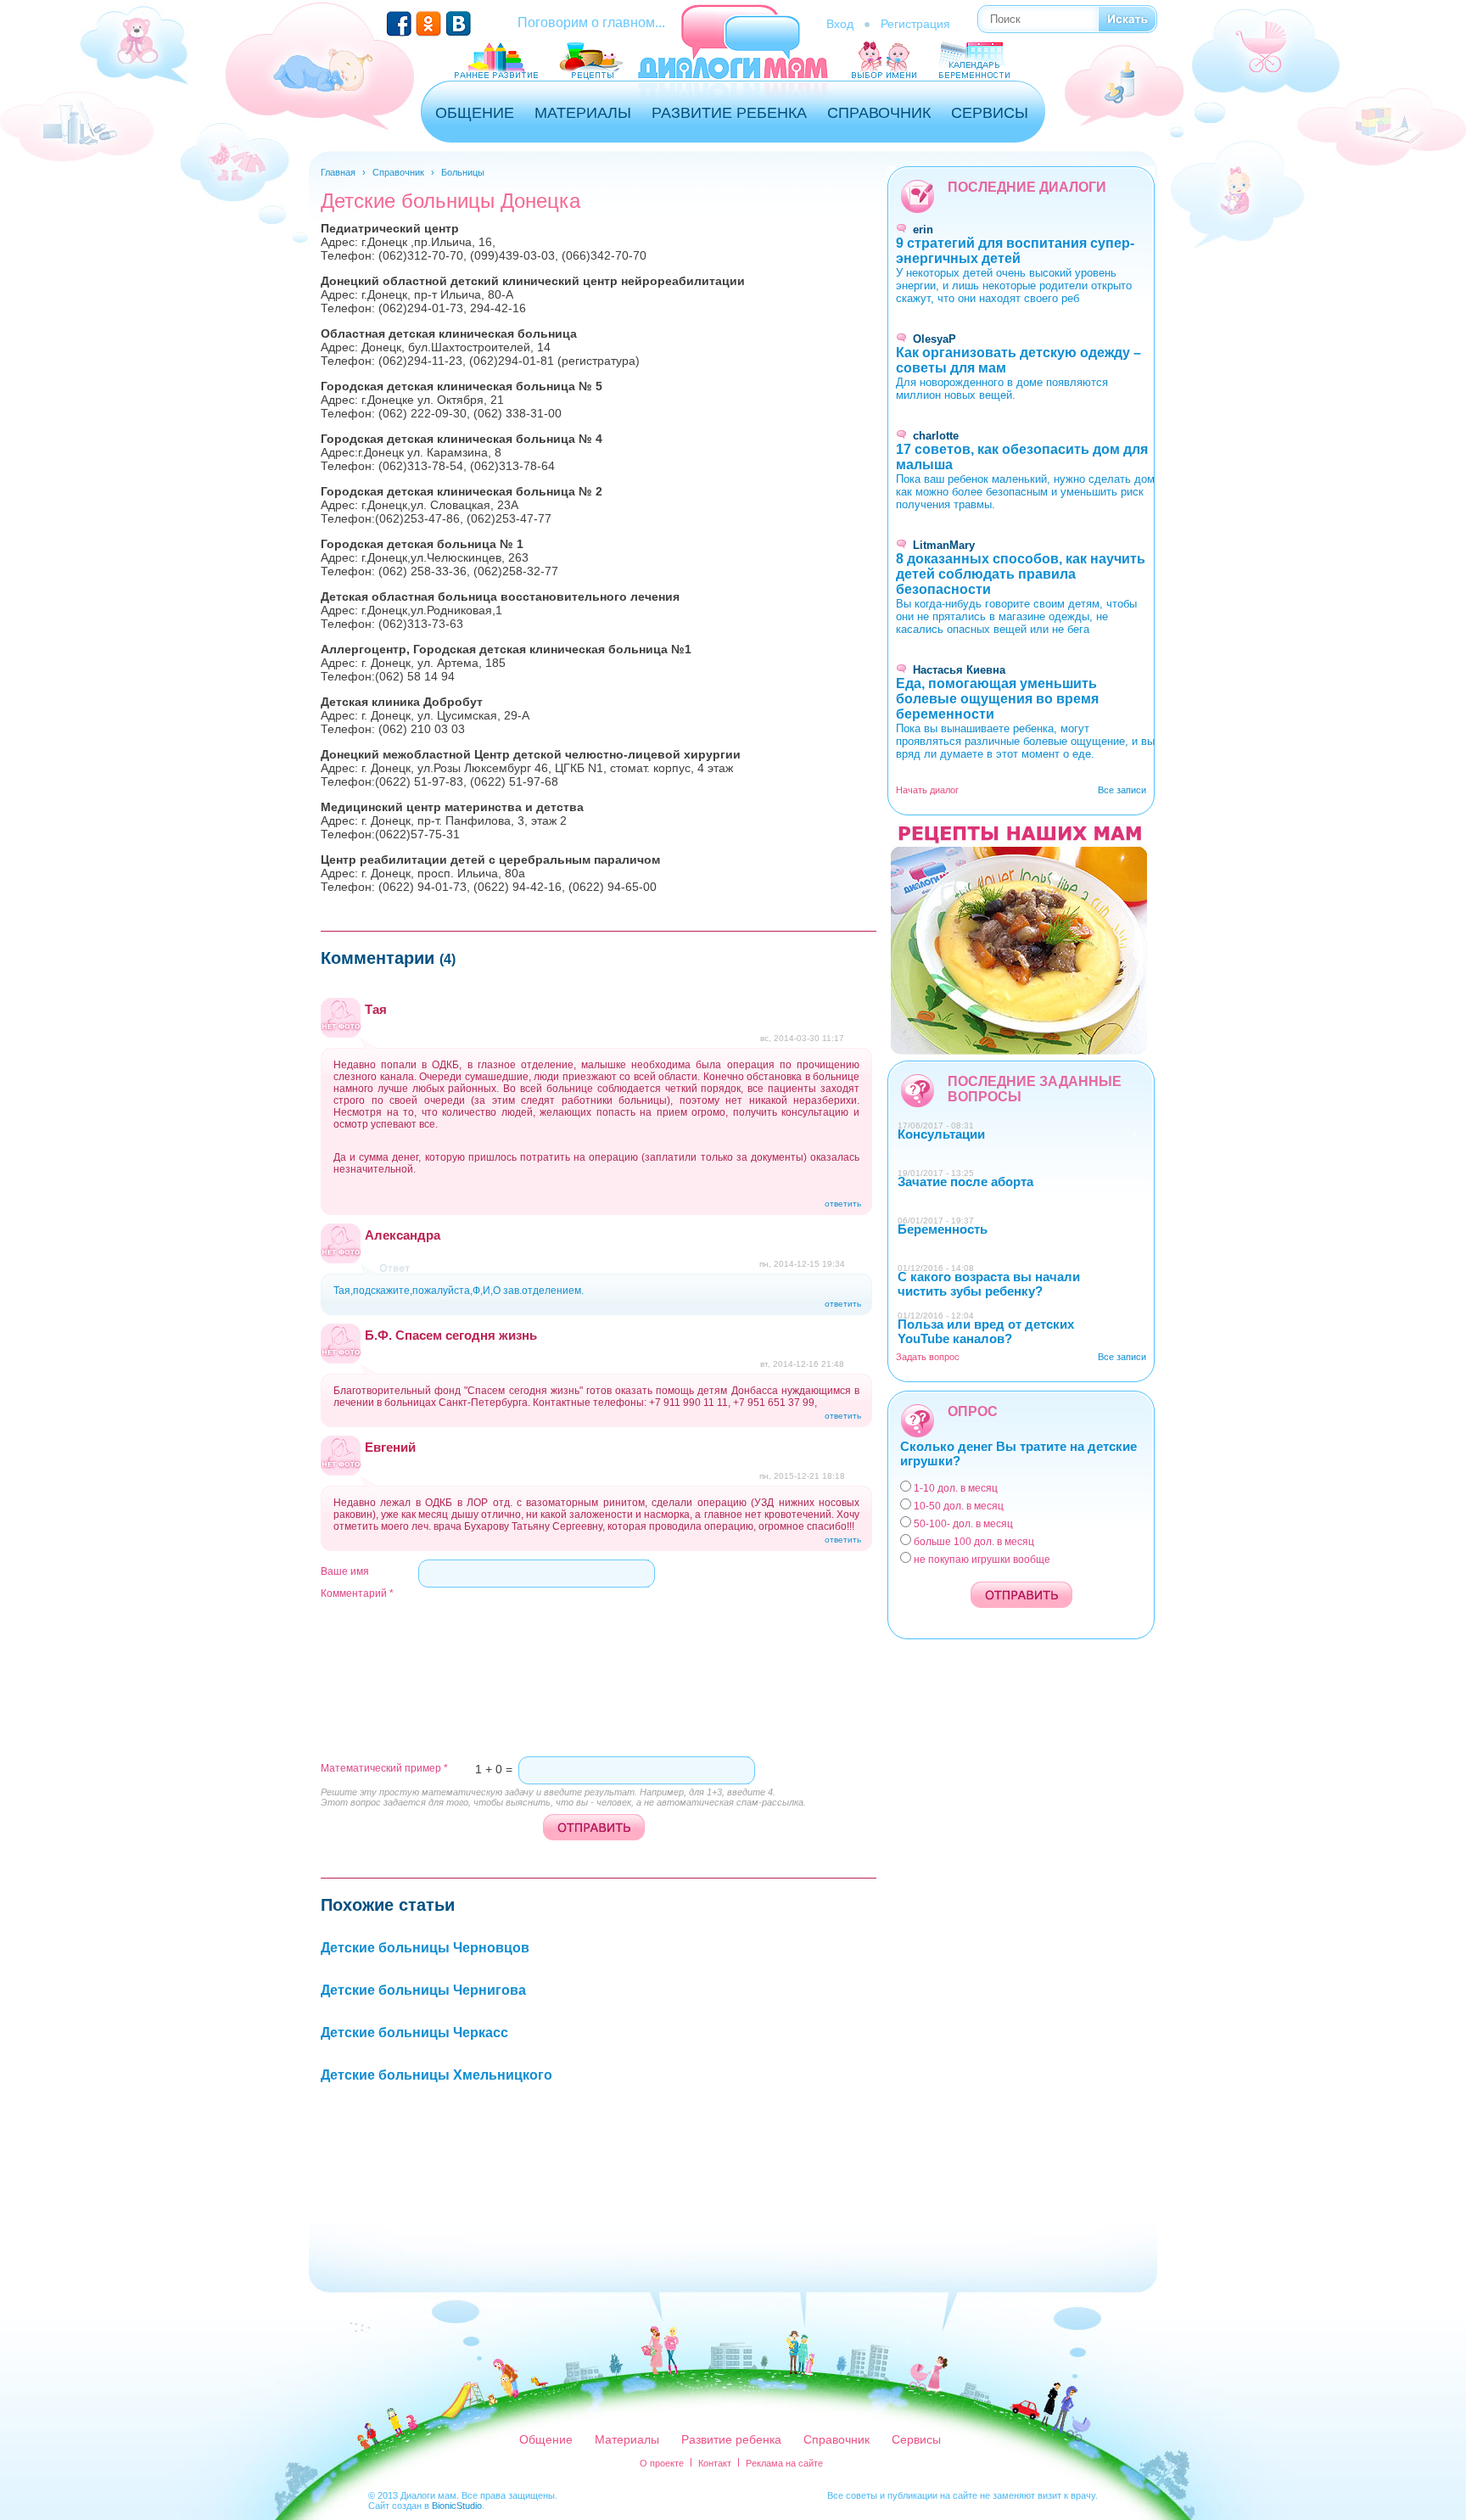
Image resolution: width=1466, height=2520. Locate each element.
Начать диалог (927, 790)
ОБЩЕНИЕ (475, 113)
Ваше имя (345, 1571)
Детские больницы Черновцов (425, 1948)
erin (923, 230)
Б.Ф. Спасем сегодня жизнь (451, 1335)
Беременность (943, 1229)
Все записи (1122, 790)
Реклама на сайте (784, 2463)
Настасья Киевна (959, 670)
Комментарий (357, 1593)
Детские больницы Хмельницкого (436, 2075)
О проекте (662, 2463)
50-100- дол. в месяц (963, 1524)
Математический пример (384, 1768)
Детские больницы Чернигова (423, 1990)
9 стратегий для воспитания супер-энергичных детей (1015, 251)
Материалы (627, 2439)
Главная (338, 172)
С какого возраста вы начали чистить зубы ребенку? (989, 1284)
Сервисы (916, 2439)
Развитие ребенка (731, 2439)
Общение (546, 2439)
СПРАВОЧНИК (879, 113)
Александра (403, 1235)
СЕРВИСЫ (990, 113)
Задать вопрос (928, 1357)
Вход (840, 24)
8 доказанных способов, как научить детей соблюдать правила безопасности (1021, 574)
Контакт (715, 2463)
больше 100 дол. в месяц (974, 1542)
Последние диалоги (1027, 187)
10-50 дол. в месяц (959, 1506)
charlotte (936, 436)
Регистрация (915, 24)
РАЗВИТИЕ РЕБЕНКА (729, 113)
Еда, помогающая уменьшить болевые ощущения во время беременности (997, 699)
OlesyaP (934, 339)
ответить (843, 1204)
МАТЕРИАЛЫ (583, 113)
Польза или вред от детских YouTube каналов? (986, 1331)
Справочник (398, 172)
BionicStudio (457, 2506)
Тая (376, 1009)
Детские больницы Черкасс (414, 2033)
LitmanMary (944, 545)
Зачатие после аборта (965, 1182)
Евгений (390, 1447)
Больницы (463, 172)
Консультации (941, 1134)
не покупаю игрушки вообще (982, 1560)
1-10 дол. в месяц (956, 1488)
